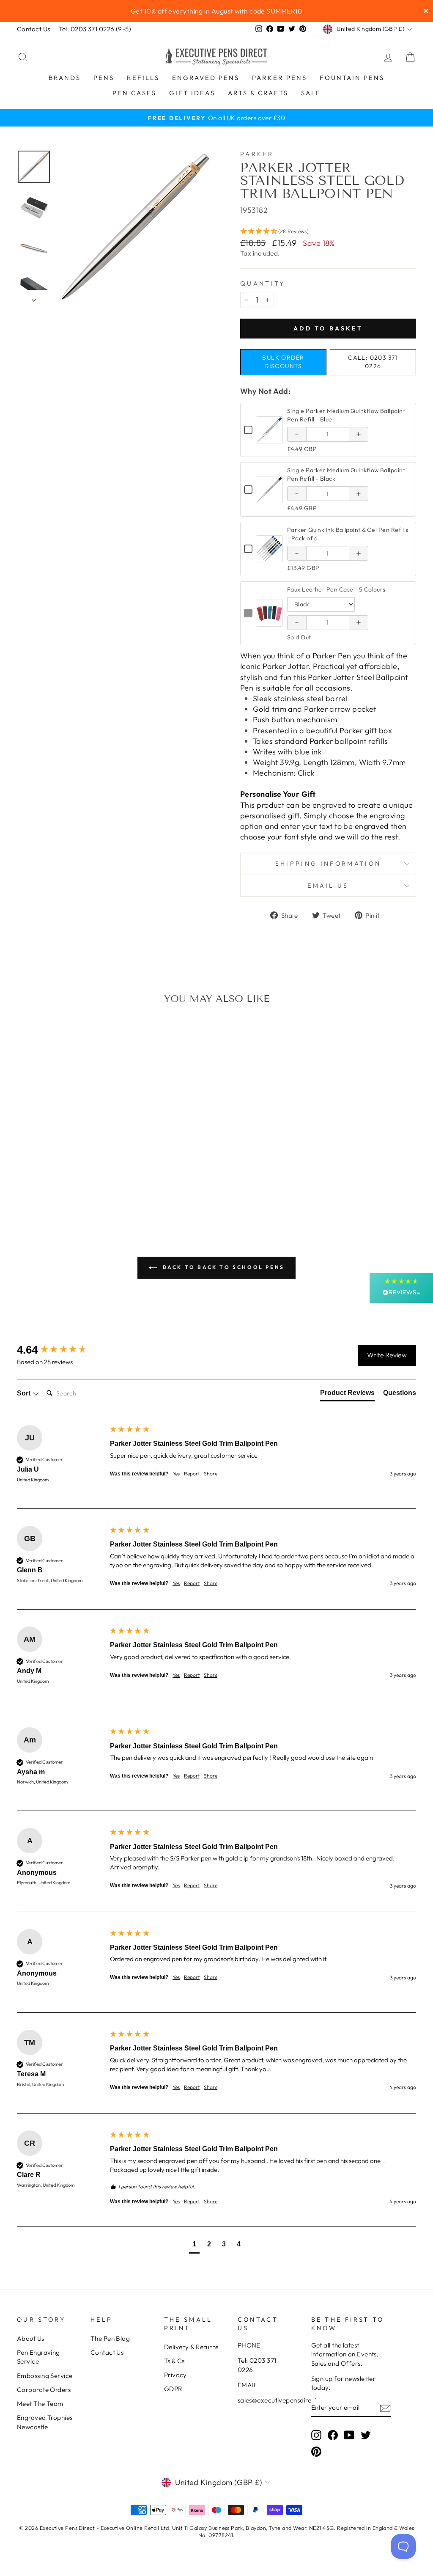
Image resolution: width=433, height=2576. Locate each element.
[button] (328, 231)
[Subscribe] (385, 2408)
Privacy (175, 2375)
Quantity (263, 283)
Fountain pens (352, 78)
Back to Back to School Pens (222, 1267)
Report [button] (192, 1474)
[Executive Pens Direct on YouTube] (349, 2435)
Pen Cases (134, 93)
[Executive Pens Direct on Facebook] (333, 2435)
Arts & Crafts (258, 93)
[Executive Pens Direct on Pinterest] (316, 2452)
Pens (104, 78)
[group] (61, 1350)
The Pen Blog (110, 2338)
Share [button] (211, 1474)
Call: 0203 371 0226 (373, 362)
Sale (311, 93)
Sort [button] (25, 1393)
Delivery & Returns (191, 2347)
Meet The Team (40, 2404)
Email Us (328, 886)
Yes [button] (176, 1474)
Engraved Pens (206, 78)
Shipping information (328, 864)
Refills (143, 78)
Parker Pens (280, 78)
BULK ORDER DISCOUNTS (283, 362)
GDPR (173, 2389)
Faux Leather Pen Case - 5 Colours (336, 589)
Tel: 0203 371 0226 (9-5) (95, 29)
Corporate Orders (44, 2390)
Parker (257, 154)
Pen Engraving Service (38, 2357)
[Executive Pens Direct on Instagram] (316, 2435)
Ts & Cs (174, 2361)
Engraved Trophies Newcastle (45, 2422)
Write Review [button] (387, 1355)
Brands (65, 78)
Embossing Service (45, 2376)
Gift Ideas (192, 93)
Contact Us (34, 29)
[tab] (347, 1395)
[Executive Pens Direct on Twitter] (366, 2435)
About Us (31, 2338)
